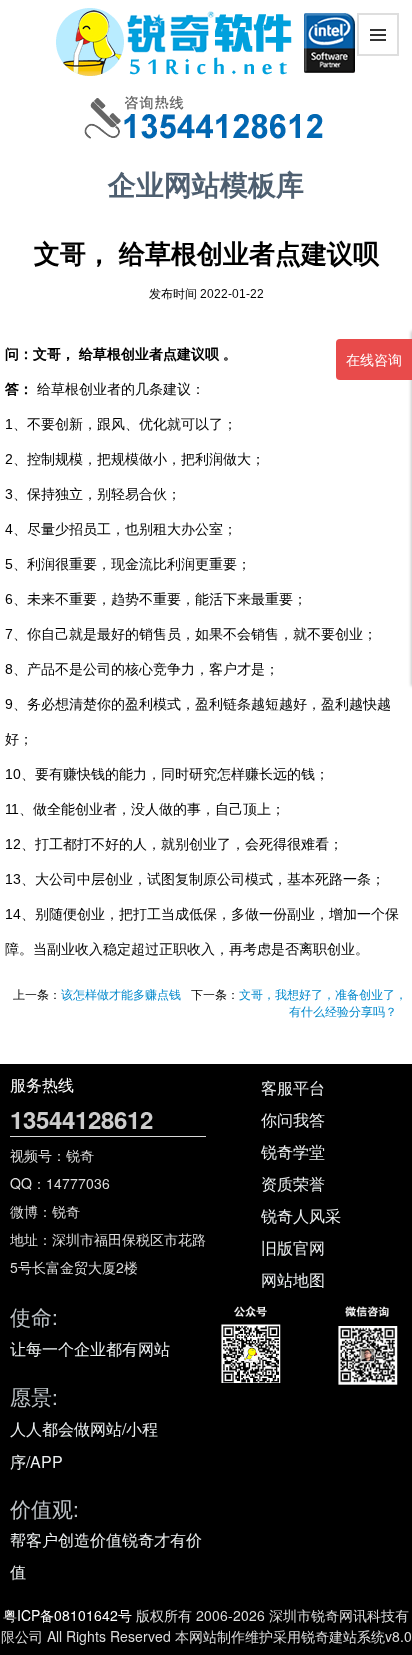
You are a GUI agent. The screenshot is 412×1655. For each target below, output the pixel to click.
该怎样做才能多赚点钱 (121, 995)
